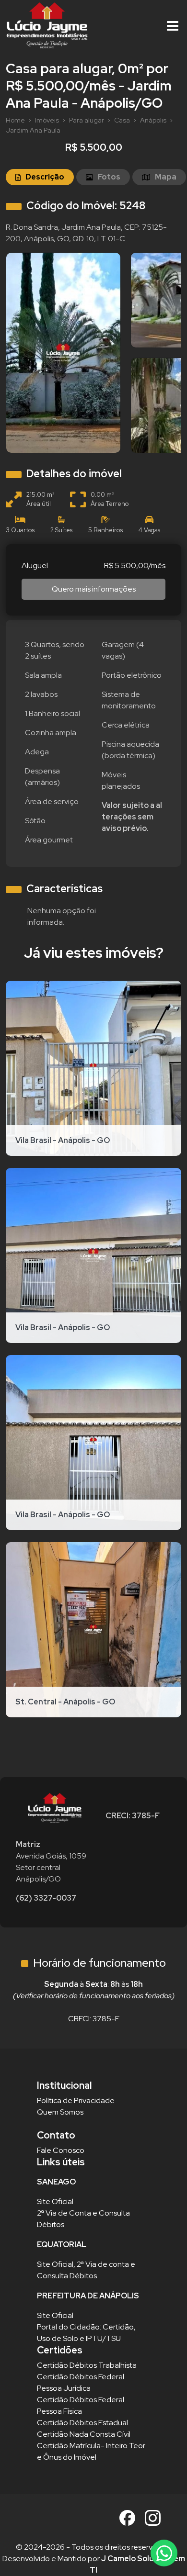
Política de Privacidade (76, 2100)
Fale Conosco (61, 2150)
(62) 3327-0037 (46, 1898)
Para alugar (87, 120)
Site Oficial (55, 2201)
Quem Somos (60, 2112)
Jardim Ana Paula (33, 130)
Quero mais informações (94, 589)
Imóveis (47, 120)
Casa (122, 120)
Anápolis (153, 120)
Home (15, 120)
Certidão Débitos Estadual (82, 2423)
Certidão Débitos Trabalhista (87, 2365)
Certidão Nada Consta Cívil (84, 2434)
